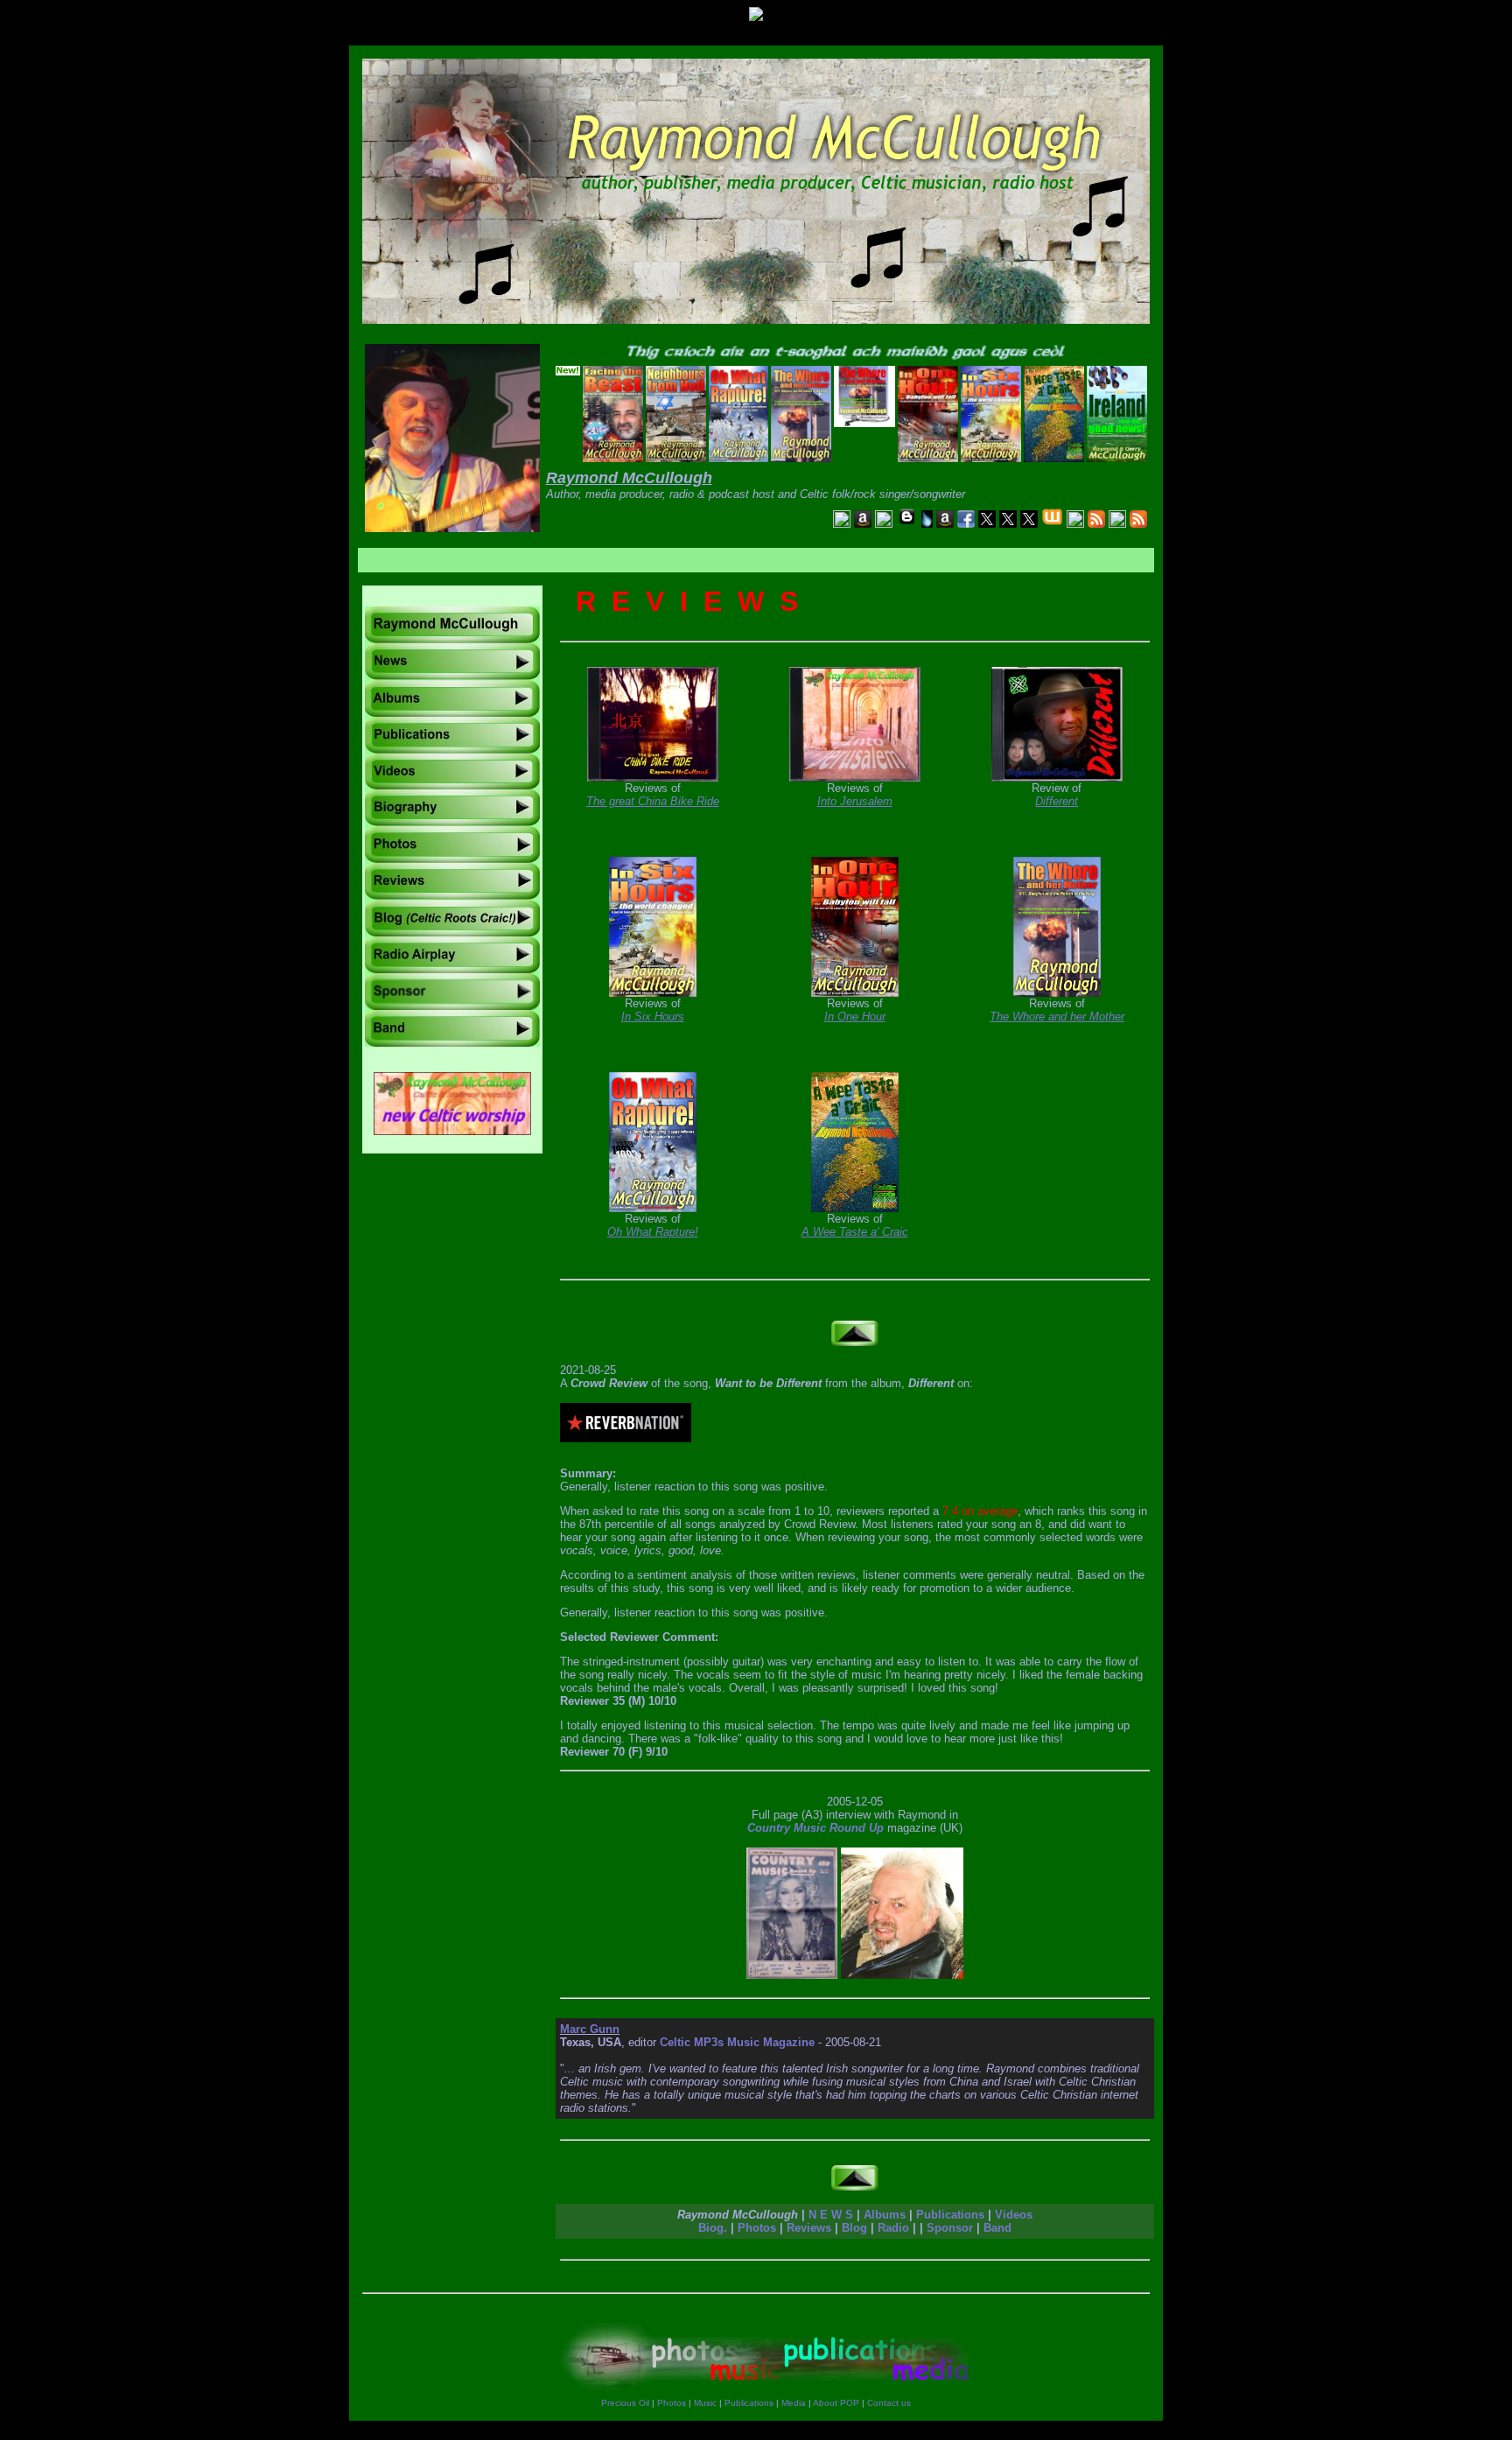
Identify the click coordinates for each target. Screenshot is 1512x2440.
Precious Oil (625, 2403)
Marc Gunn (590, 2029)
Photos (757, 2228)
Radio (893, 2228)
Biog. (713, 2228)
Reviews (809, 2228)
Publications (950, 2215)
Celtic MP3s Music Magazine (737, 2042)
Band (997, 2228)
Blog (854, 2228)
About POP (836, 2403)
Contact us (889, 2403)
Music (705, 2403)
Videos (1014, 2215)
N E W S (831, 2215)
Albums (885, 2215)
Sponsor (950, 2228)
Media (794, 2403)
